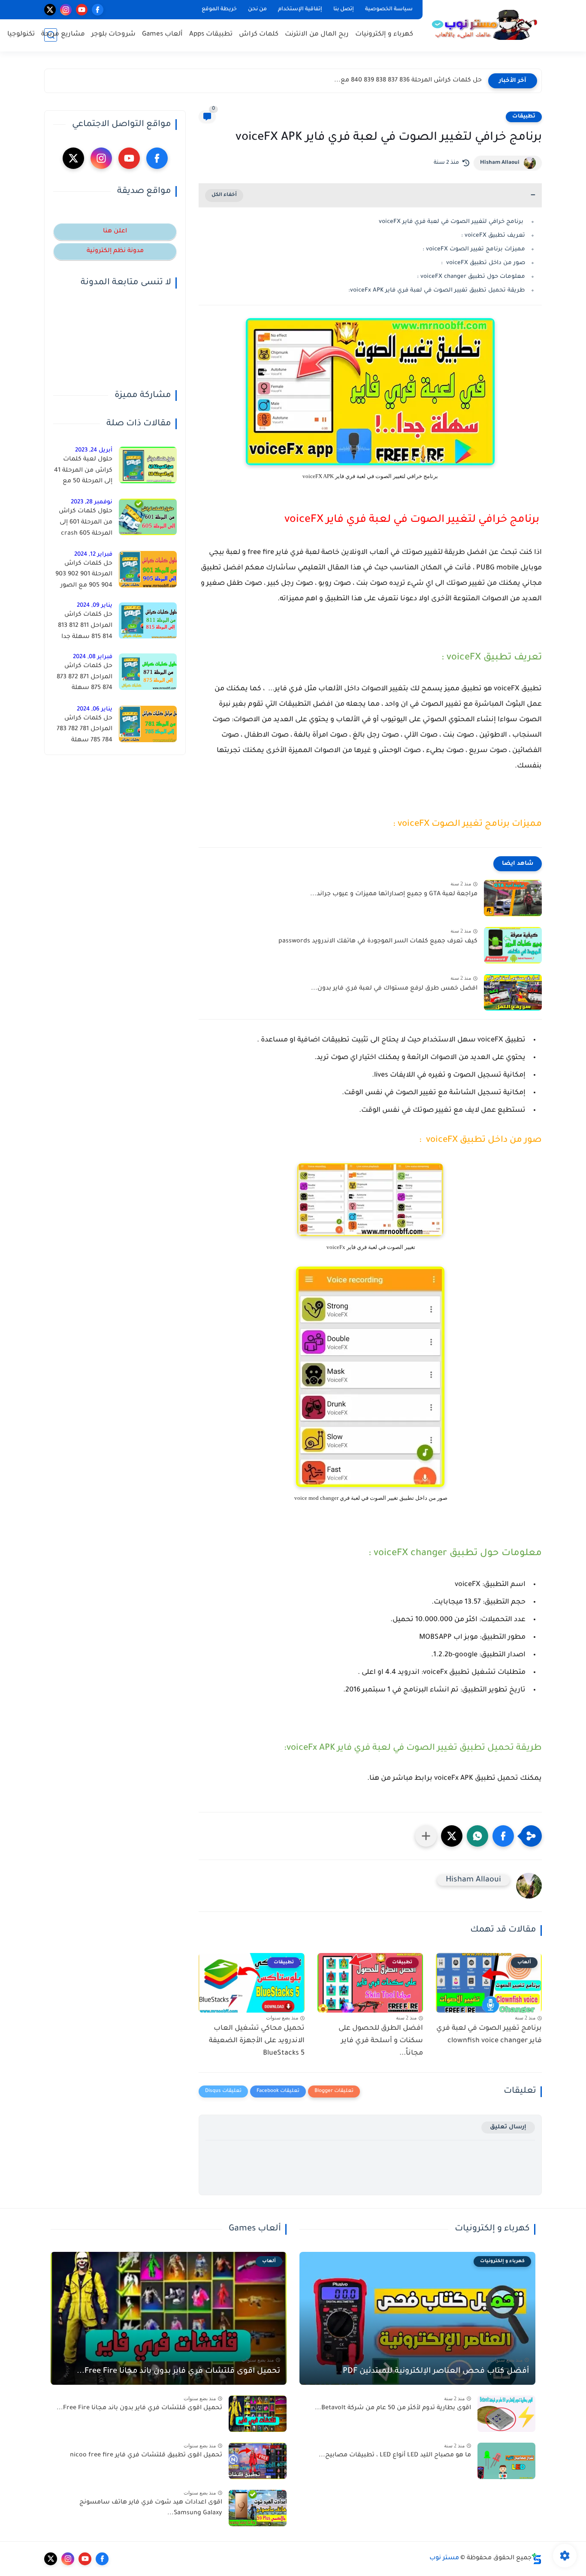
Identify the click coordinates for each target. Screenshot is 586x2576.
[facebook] (98, 10)
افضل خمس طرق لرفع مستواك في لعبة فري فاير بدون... (394, 989)
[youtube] (82, 10)
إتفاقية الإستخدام (300, 9)
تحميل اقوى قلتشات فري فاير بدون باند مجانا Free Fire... (178, 2371)
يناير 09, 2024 (95, 606)
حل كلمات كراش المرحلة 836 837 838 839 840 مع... (408, 81)
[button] (503, 1836)
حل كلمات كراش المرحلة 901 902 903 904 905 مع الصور (84, 575)
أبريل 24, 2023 (94, 450)
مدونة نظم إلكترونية (115, 251)
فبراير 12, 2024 (93, 555)
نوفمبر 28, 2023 (92, 502)
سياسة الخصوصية (389, 9)
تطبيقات (524, 117)
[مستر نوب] (484, 25)
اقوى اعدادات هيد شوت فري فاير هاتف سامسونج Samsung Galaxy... (151, 2508)
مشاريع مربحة (63, 35)
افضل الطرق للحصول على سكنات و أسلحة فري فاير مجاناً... (381, 2041)
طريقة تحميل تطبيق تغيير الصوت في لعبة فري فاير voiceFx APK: (437, 290)
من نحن (257, 9)
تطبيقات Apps (211, 35)
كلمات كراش (259, 35)
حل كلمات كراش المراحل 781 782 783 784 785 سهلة (85, 730)
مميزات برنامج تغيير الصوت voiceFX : (474, 249)
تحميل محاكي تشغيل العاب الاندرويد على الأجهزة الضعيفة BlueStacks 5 (257, 2041)
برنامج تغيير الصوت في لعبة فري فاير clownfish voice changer (489, 2035)
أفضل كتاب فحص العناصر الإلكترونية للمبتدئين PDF (436, 2371)
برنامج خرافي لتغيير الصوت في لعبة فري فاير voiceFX (452, 222)
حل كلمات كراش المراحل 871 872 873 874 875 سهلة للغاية (85, 679)
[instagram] (66, 10)
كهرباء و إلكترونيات (384, 35)
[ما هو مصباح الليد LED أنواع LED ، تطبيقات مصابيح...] (506, 2461)
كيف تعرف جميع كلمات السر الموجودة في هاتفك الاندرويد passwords (378, 942)
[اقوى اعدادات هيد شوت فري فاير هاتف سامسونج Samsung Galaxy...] (258, 2508)
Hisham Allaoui (500, 163)
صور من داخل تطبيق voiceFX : (483, 263)
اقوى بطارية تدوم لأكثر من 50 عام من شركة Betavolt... (393, 2408)
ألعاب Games (162, 35)
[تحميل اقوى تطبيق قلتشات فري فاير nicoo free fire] (258, 2461)
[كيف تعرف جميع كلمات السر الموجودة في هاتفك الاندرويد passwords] (513, 945)
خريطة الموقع (219, 9)
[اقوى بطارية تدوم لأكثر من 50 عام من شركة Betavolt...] (506, 2414)
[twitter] (50, 10)
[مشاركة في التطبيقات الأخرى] (426, 1836)
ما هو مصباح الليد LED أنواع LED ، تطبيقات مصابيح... (395, 2456)
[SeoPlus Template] (537, 2559)
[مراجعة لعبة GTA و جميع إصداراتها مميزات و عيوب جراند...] (513, 898)
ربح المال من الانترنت (317, 35)
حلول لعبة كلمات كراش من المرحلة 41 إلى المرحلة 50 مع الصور (83, 472)
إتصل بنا (344, 9)
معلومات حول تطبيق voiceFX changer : (471, 277)
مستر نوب (444, 2558)
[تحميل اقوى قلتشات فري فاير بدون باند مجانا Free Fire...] (258, 2414)
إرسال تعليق (508, 2127)
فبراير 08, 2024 (93, 657)
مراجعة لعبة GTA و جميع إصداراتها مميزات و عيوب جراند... (394, 894)
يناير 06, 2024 (95, 709)
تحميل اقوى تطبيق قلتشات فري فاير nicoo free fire (146, 2456)
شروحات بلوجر (113, 35)
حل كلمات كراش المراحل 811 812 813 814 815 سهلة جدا (85, 626)
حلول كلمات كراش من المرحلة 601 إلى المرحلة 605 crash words (86, 524)
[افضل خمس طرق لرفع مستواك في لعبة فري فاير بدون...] (513, 992)
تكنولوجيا (21, 35)
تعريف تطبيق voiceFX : (493, 236)
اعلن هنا (115, 232)
